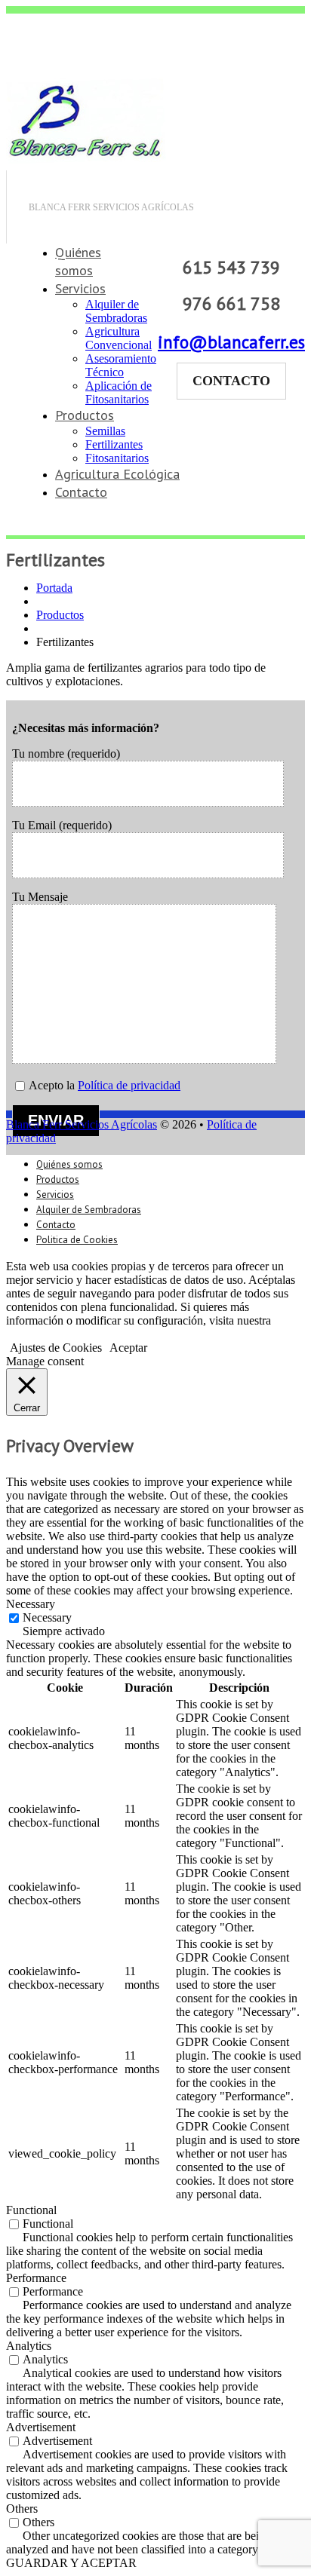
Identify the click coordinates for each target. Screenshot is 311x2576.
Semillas (105, 431)
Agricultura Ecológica (117, 474)
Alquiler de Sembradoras (116, 311)
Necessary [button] (31, 1604)
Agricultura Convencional (119, 338)
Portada (54, 588)
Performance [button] (36, 2278)
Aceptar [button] (128, 1348)
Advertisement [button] (41, 2427)
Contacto (81, 492)
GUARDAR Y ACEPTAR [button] (71, 2563)
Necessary (47, 1617)
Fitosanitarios (117, 458)
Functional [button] (31, 2210)
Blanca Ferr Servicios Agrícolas (82, 1124)
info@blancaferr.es (231, 342)
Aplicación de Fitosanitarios (119, 392)
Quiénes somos (78, 261)
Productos (85, 415)
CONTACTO (231, 381)
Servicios (80, 288)
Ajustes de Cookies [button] (56, 1348)
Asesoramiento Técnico (121, 365)
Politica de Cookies (77, 1240)
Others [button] (22, 2509)
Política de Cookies (52, 1334)
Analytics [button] (29, 2346)
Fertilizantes (114, 444)
